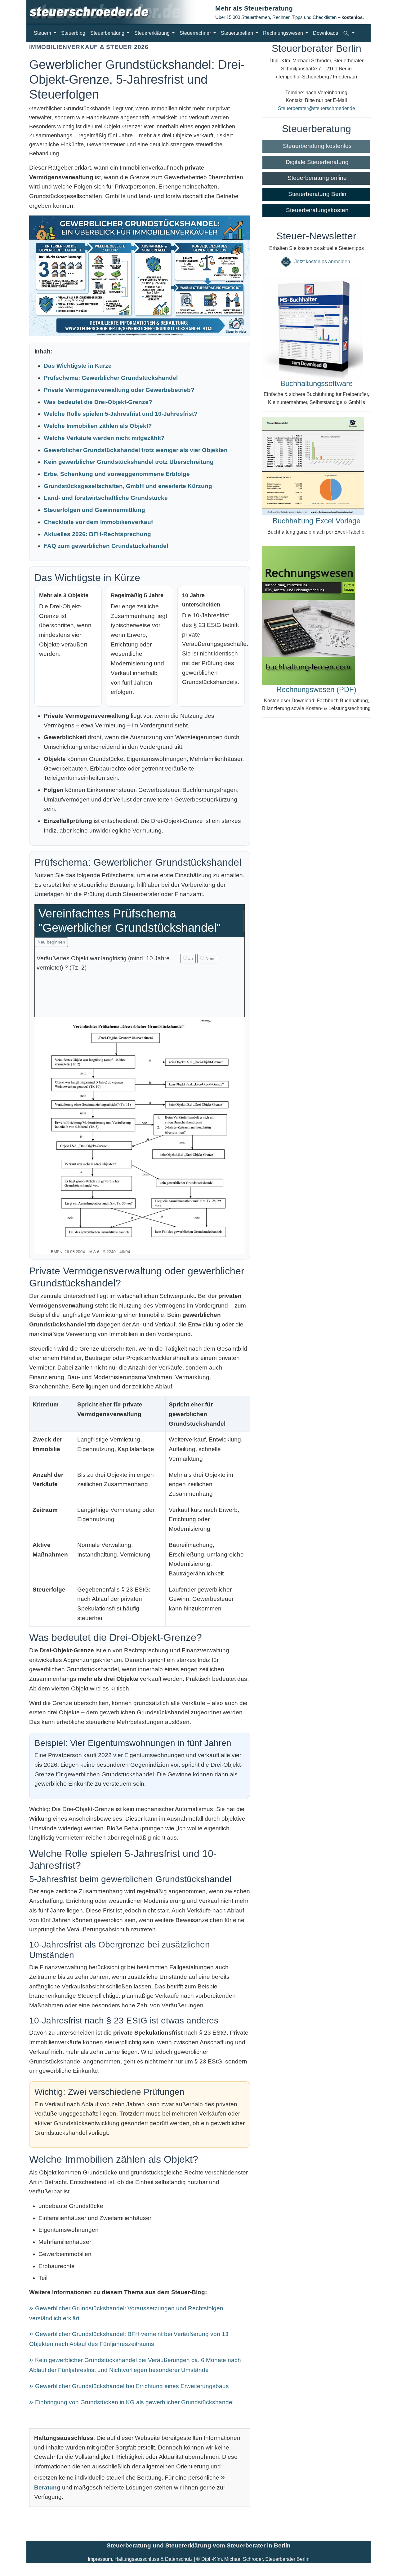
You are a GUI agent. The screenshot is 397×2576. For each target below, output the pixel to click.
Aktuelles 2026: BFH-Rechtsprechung (97, 534)
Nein (209, 958)
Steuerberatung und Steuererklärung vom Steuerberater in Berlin (199, 2545)
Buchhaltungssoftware (317, 383)
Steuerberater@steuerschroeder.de (317, 108)
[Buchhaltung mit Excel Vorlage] (313, 466)
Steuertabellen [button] (238, 33)
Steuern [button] (43, 33)
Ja (190, 958)
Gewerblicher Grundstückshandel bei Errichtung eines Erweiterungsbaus (132, 2386)
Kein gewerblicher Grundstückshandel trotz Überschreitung (129, 462)
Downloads (326, 33)
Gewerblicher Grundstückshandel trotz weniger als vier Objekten (136, 450)
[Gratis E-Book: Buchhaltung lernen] (309, 615)
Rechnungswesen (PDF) (316, 689)
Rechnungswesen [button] (284, 33)
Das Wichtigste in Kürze (78, 366)
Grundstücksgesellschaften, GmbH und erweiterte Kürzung (128, 486)
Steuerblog (73, 33)
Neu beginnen (51, 942)
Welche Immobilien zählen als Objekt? (98, 426)
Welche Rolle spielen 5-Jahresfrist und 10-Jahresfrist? (121, 414)
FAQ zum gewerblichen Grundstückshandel (106, 546)
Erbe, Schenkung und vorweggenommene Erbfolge (117, 474)
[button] (349, 33)
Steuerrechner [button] (196, 33)
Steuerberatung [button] (108, 33)
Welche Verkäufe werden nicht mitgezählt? (104, 438)
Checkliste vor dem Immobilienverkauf (98, 522)
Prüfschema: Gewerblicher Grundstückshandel (111, 378)
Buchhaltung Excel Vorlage (317, 521)
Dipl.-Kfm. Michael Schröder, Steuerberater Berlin (255, 2559)
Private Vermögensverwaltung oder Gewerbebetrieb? (119, 390)
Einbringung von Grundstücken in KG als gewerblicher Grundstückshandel (134, 2402)
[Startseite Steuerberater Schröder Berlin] (116, 12)
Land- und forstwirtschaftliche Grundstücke (106, 498)
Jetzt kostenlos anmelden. (323, 262)
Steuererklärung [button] (153, 33)
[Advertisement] (140, 1002)
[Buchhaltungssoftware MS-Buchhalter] (312, 328)
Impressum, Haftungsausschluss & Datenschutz (140, 2559)
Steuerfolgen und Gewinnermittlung (94, 510)
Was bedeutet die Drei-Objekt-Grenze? (98, 402)
